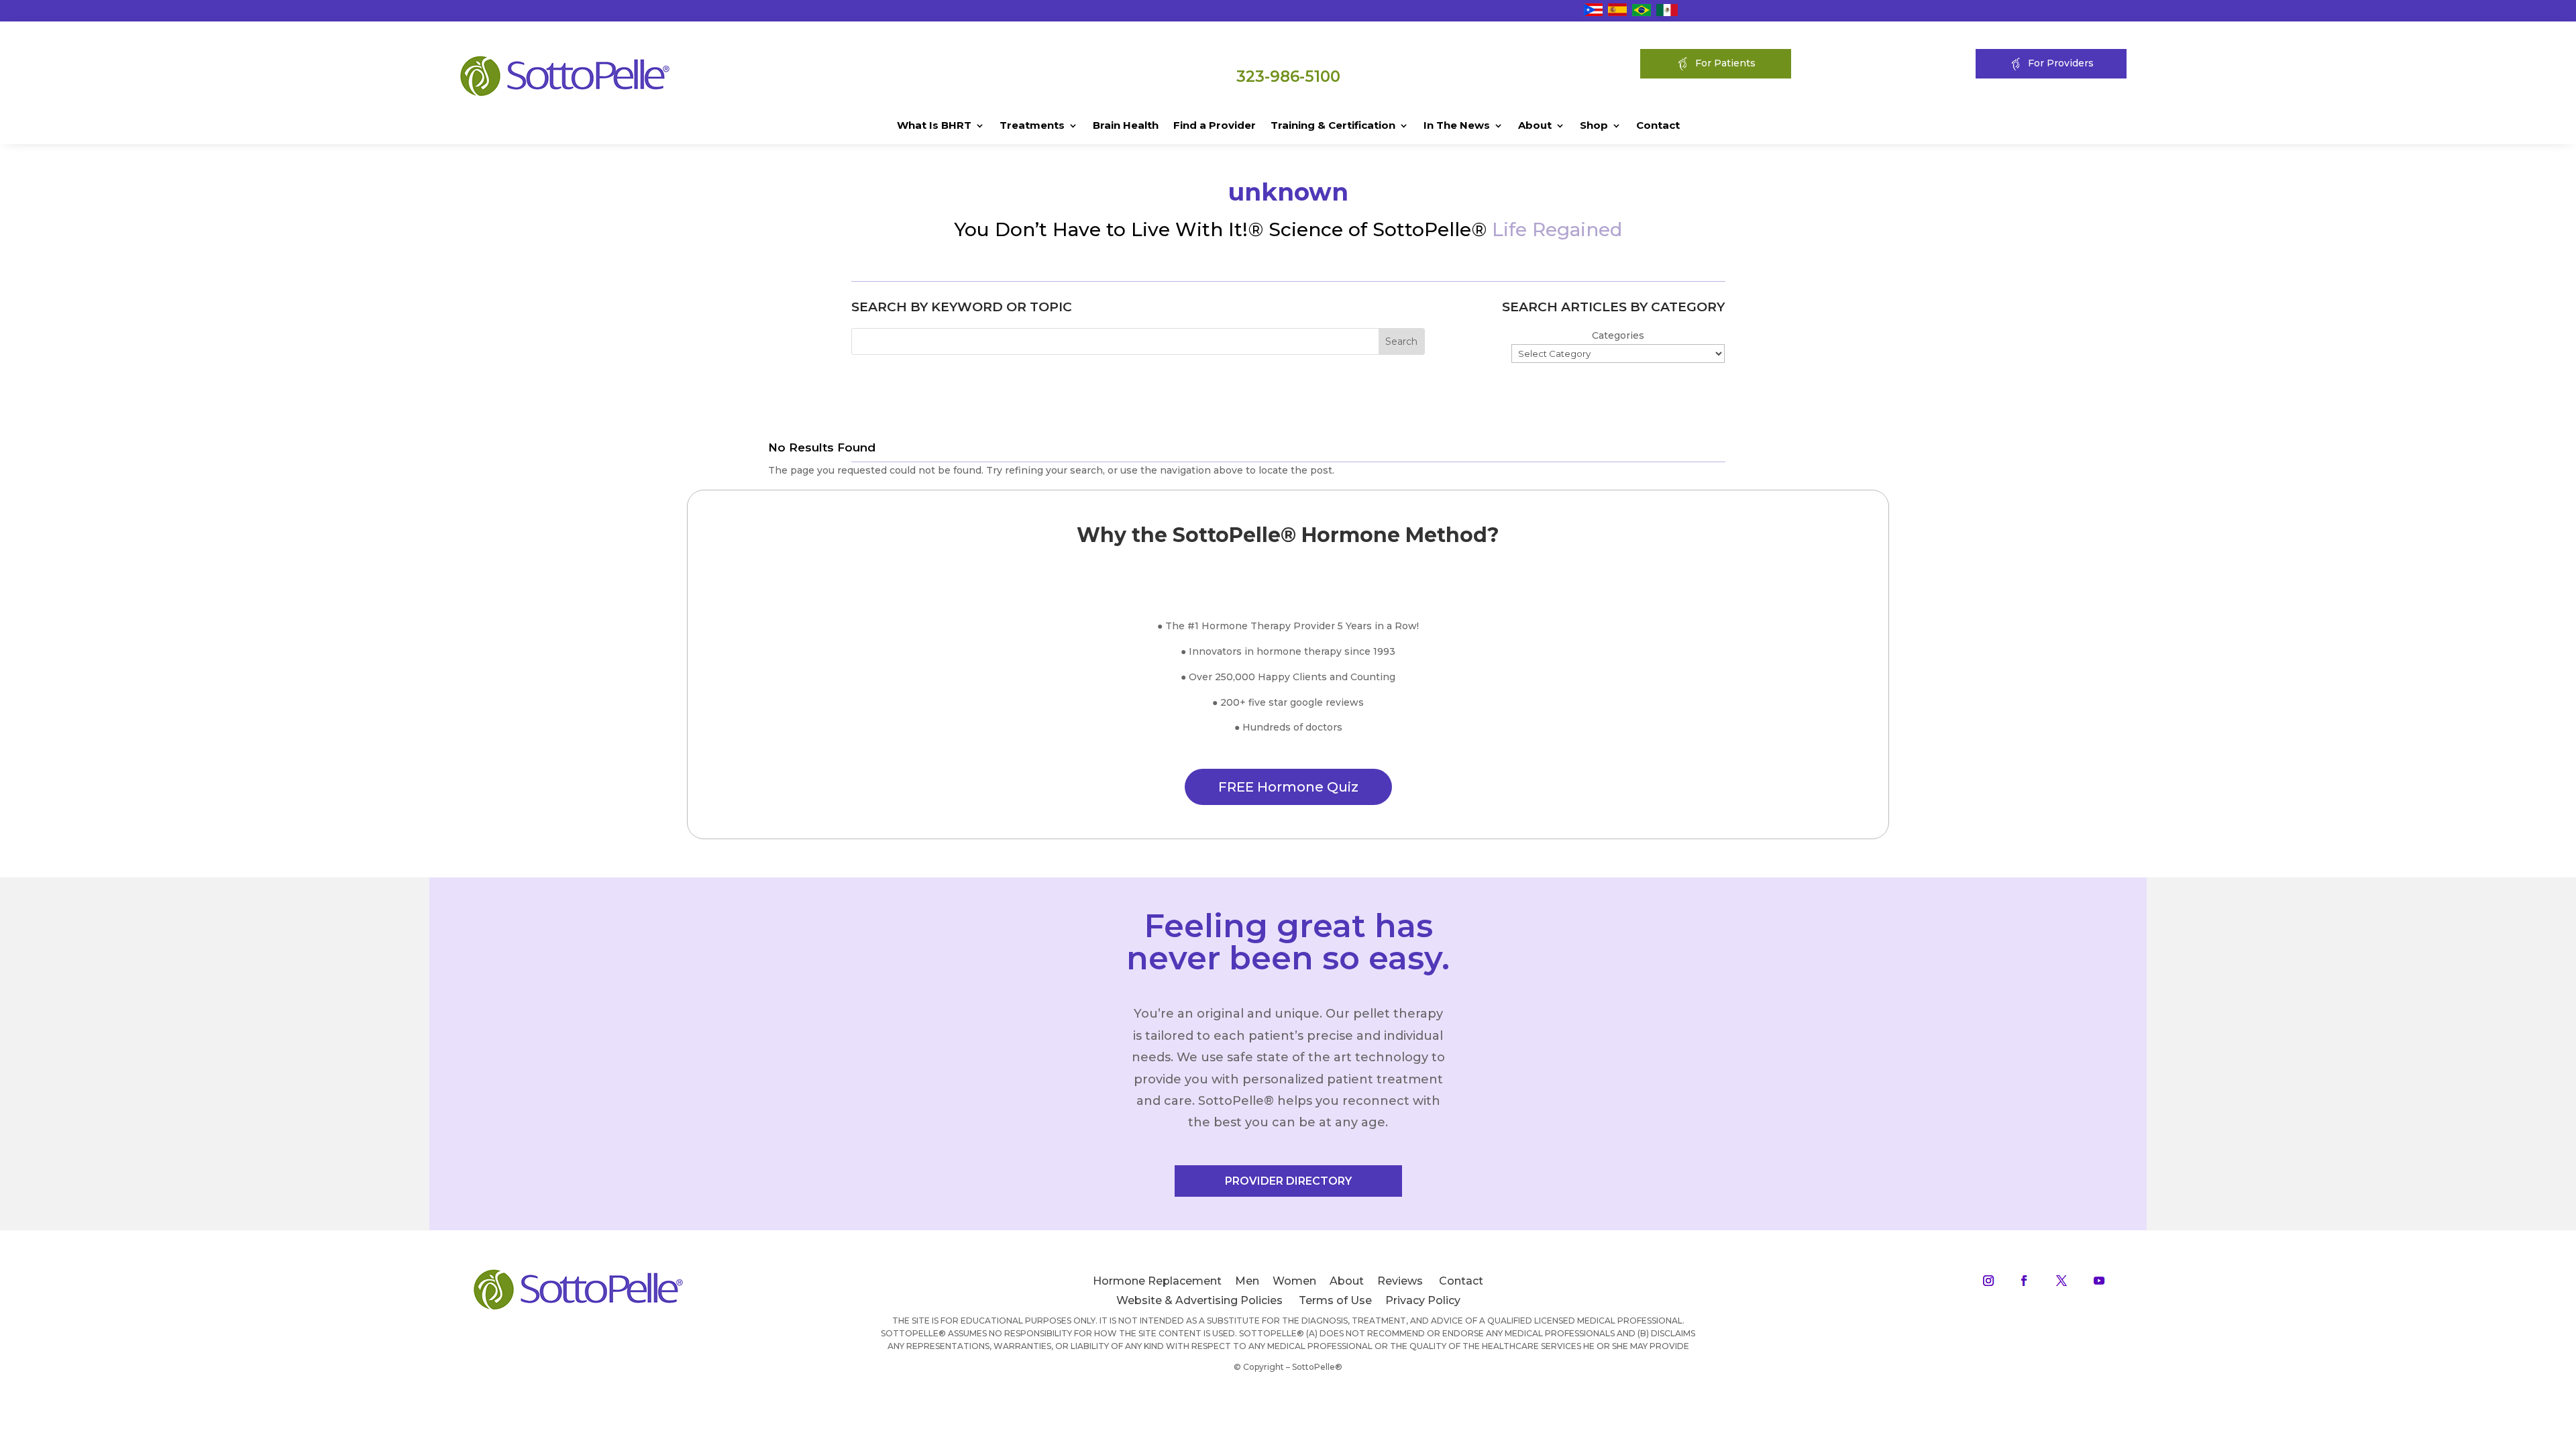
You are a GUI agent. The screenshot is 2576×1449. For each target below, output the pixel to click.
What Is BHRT (934, 126)
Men (1247, 1281)
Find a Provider (1215, 126)
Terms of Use (1335, 1300)
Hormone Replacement (1157, 1281)
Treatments (1032, 126)
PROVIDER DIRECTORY (1288, 1181)
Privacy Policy (1423, 1300)
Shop (1594, 126)
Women (1294, 1281)
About (1535, 126)
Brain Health (1126, 126)
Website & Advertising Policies (1199, 1300)
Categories (1618, 335)
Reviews (1400, 1281)
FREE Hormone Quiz (1288, 787)
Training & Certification (1333, 126)
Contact (1658, 126)
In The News (1457, 126)
